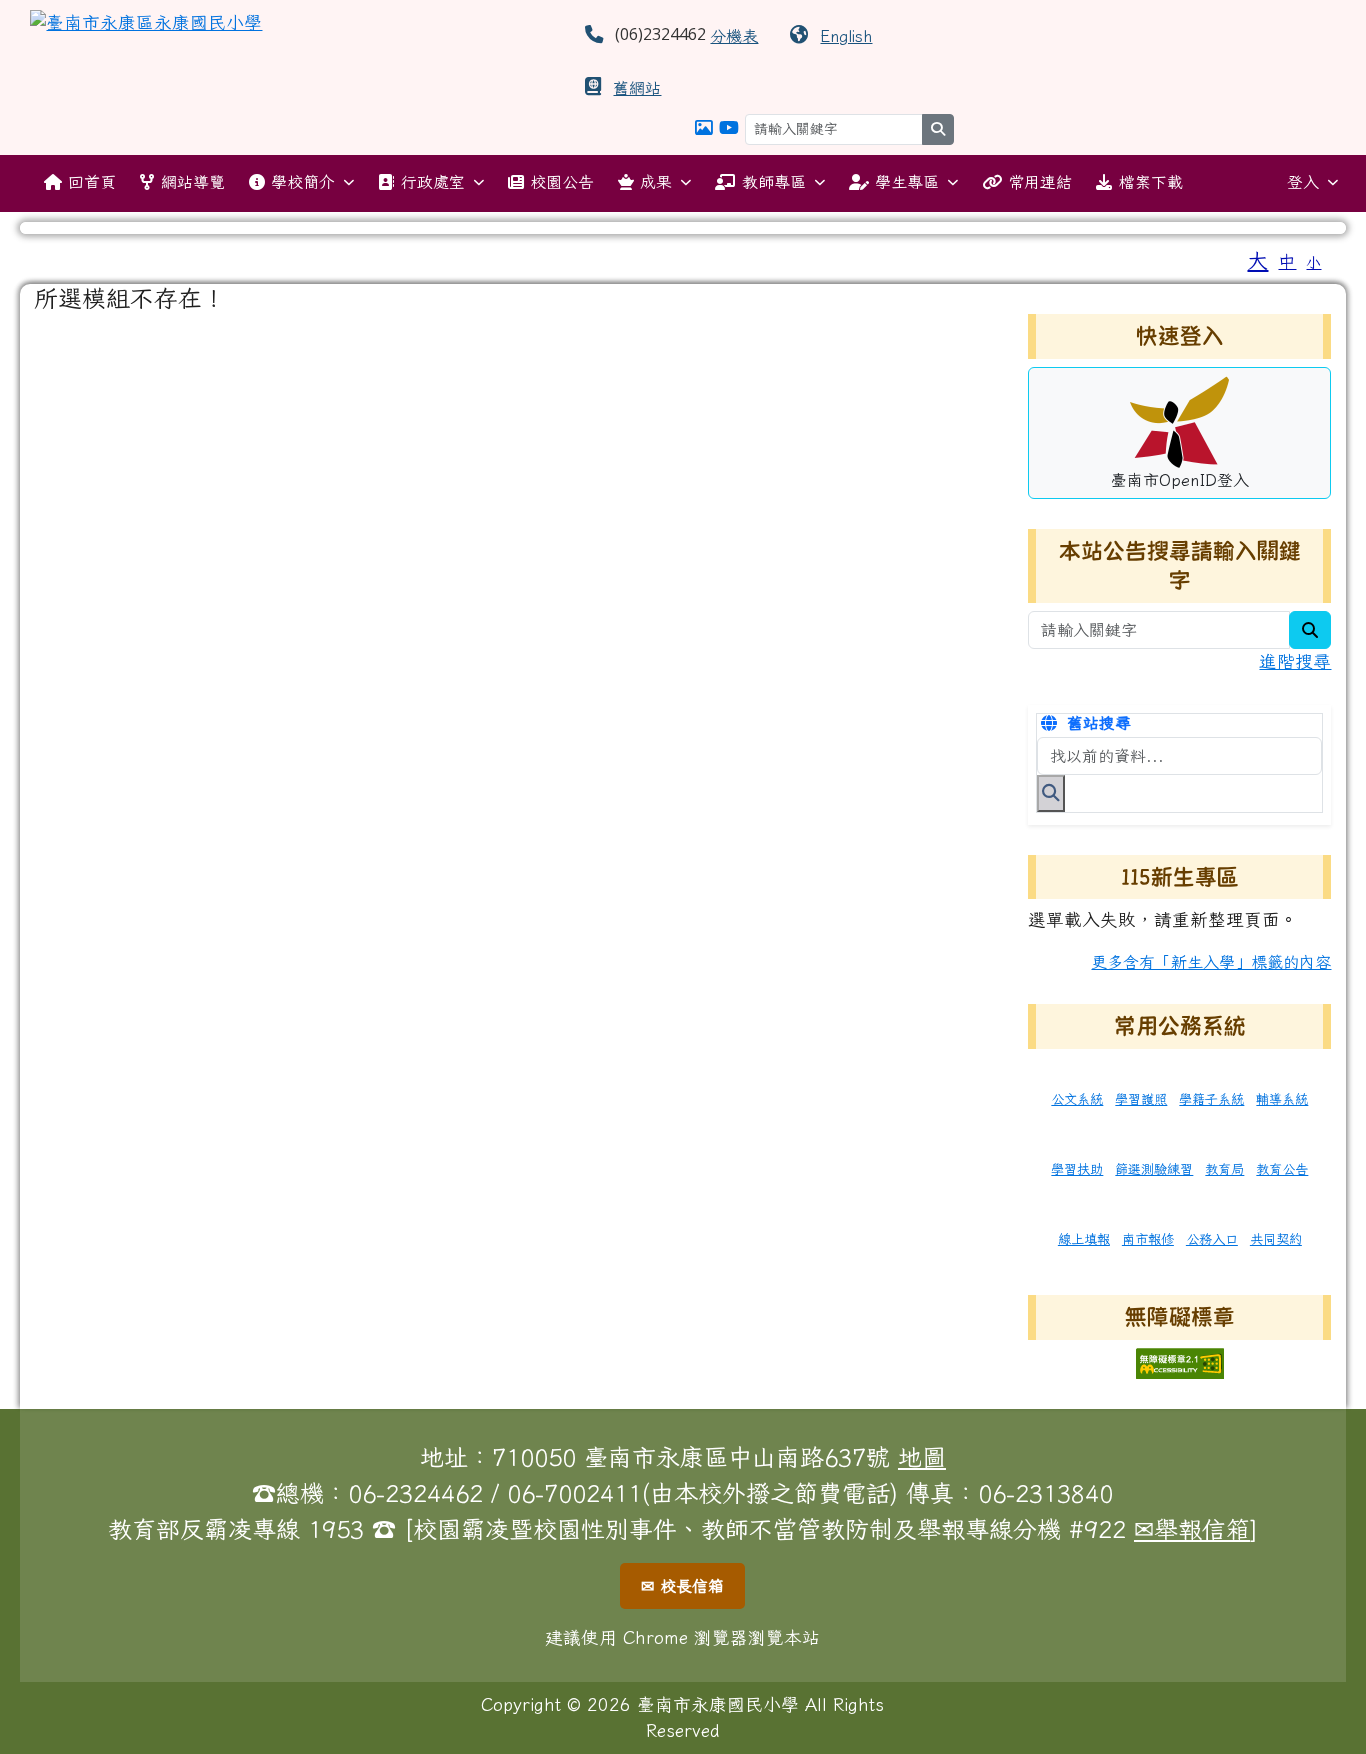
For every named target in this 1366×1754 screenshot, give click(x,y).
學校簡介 (303, 182)
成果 (656, 182)
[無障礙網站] (1180, 1361)
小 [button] (1313, 262)
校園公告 (562, 182)
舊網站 (637, 88)
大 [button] (1257, 260)
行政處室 (433, 182)
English (846, 36)
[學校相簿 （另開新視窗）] (704, 127)
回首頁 (92, 182)
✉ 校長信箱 (682, 1586)
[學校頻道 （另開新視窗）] (729, 127)
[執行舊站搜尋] (1051, 793)
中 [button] (1287, 261)
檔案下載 (1151, 182)
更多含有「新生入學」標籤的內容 (1211, 962)
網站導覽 (193, 182)
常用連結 (1040, 182)
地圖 (922, 1457)
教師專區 (774, 182)
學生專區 (907, 182)
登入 (1303, 182)
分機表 (734, 36)
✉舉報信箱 (1192, 1529)
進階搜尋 (1295, 661)
